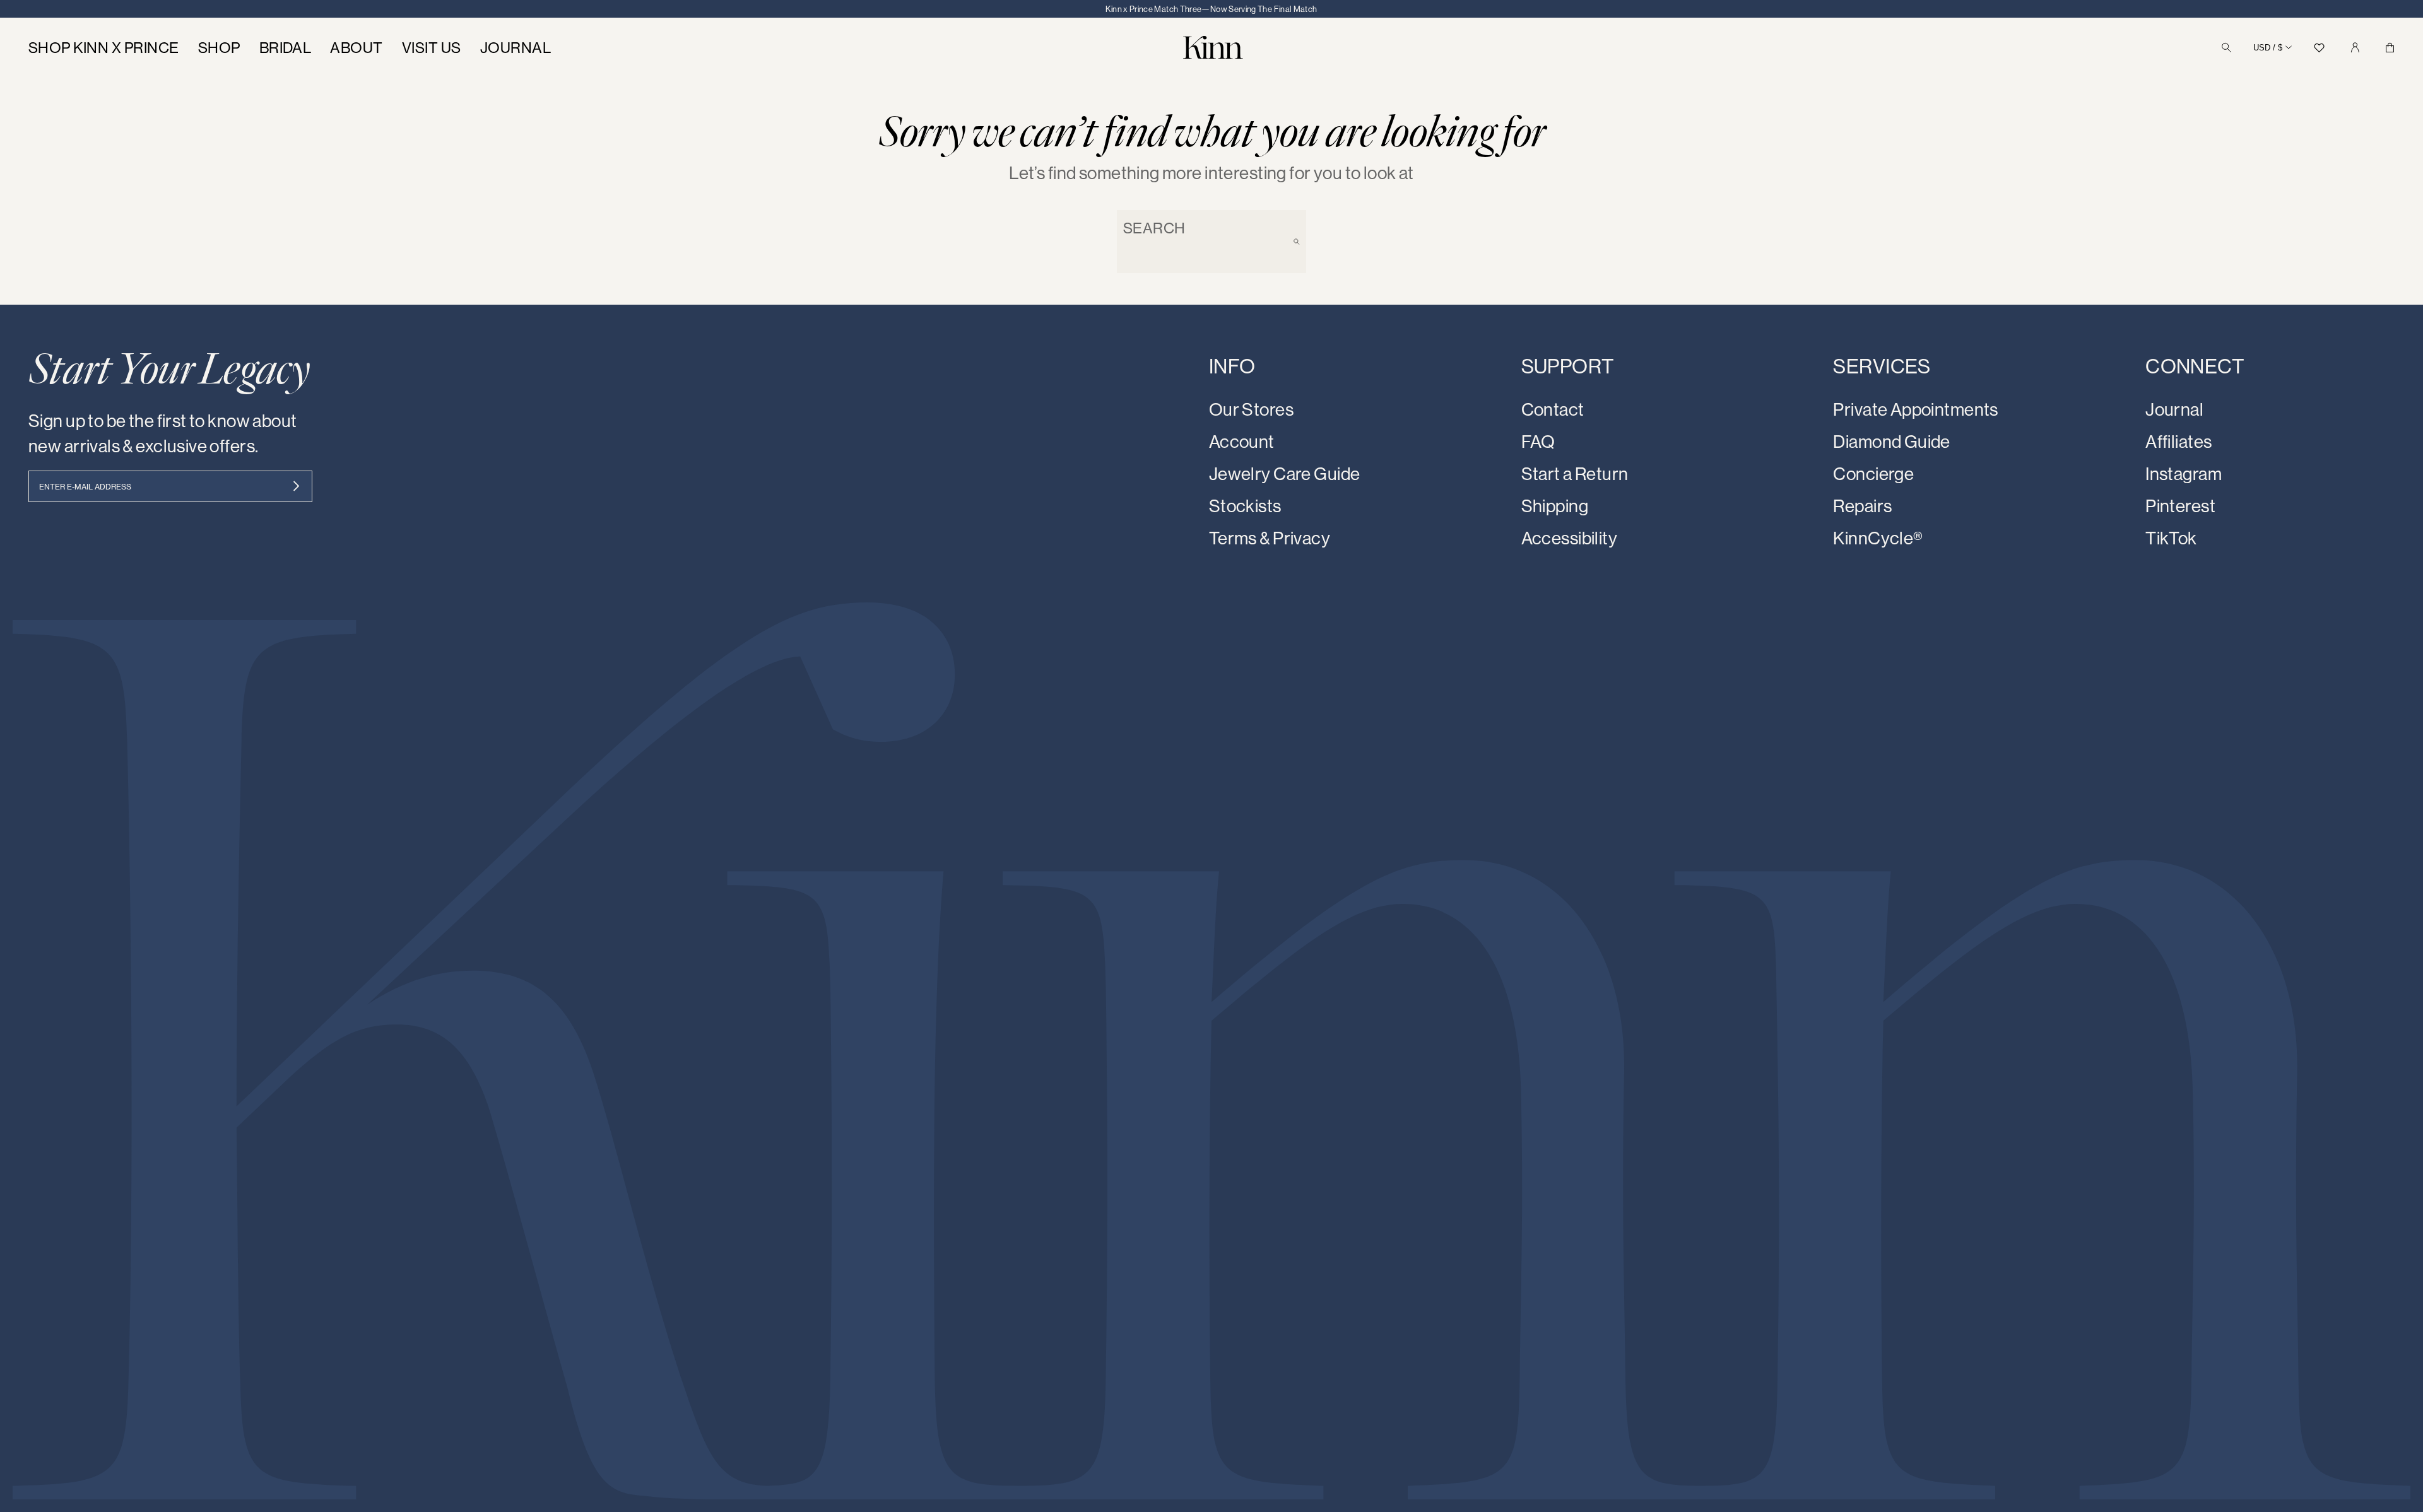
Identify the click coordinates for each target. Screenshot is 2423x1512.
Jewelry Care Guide (1285, 473)
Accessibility (1569, 538)
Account (1242, 441)
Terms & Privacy (1270, 538)
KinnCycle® (1878, 538)
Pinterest (2180, 506)
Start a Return (1575, 473)
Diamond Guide (1891, 441)
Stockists (1245, 506)
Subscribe (296, 486)
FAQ (1538, 441)
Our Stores (1251, 409)
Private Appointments (1915, 409)
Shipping (1555, 506)
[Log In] (2355, 48)
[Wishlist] (2320, 48)
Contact (1553, 409)
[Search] (2226, 48)
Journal (2174, 409)
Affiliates (2178, 441)
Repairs (1862, 506)
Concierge (1873, 473)
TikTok (2171, 538)
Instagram (2184, 473)
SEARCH (1154, 228)
